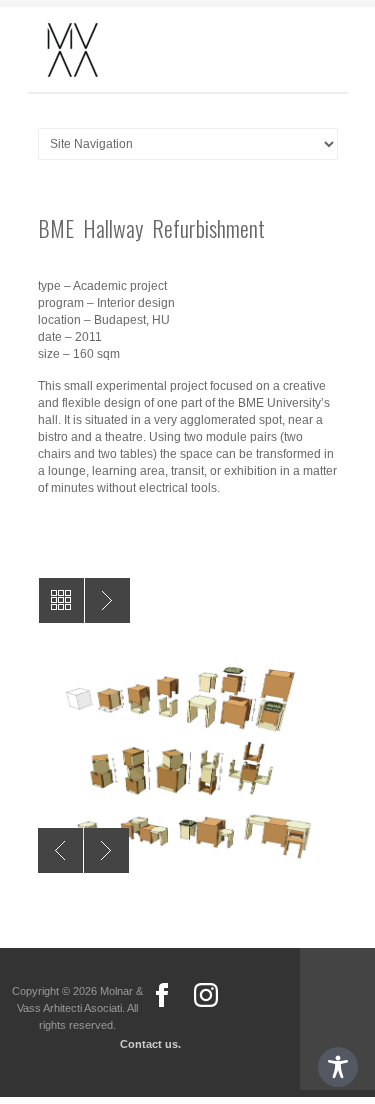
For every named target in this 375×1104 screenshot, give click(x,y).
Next (106, 850)
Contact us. (150, 1044)
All (61, 600)
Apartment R (107, 600)
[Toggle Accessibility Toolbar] (338, 1067)
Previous (60, 850)
